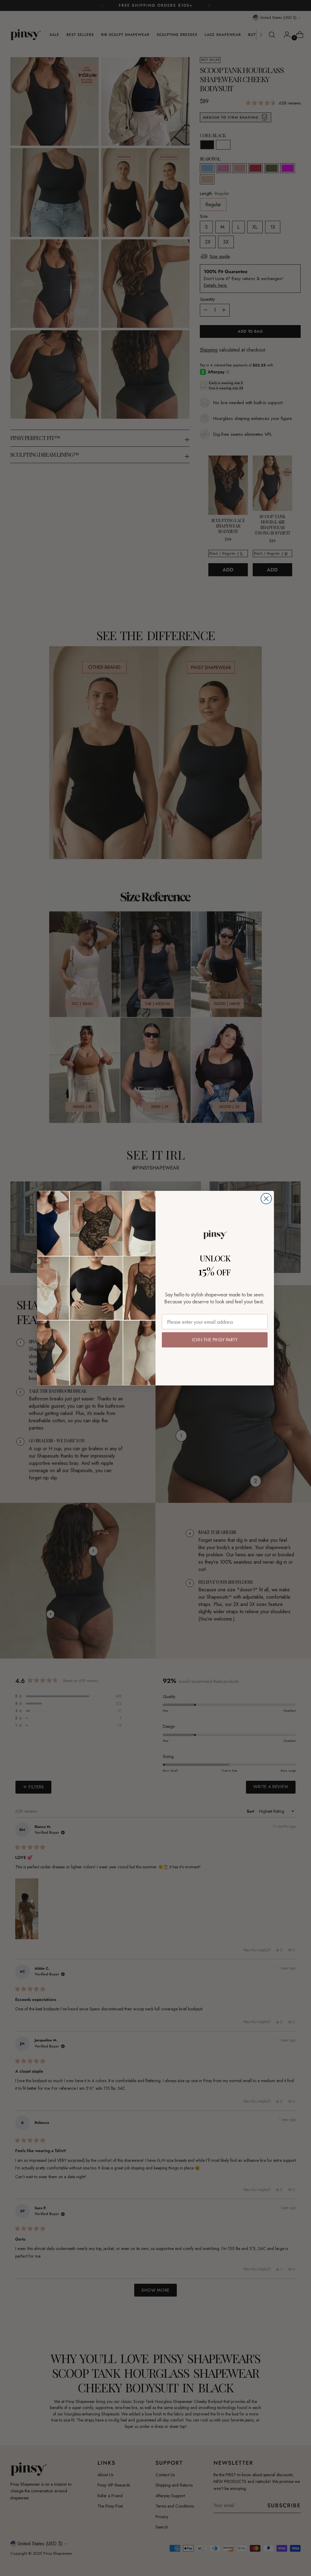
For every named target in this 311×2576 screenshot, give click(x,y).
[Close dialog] (266, 1199)
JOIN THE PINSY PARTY (215, 1340)
